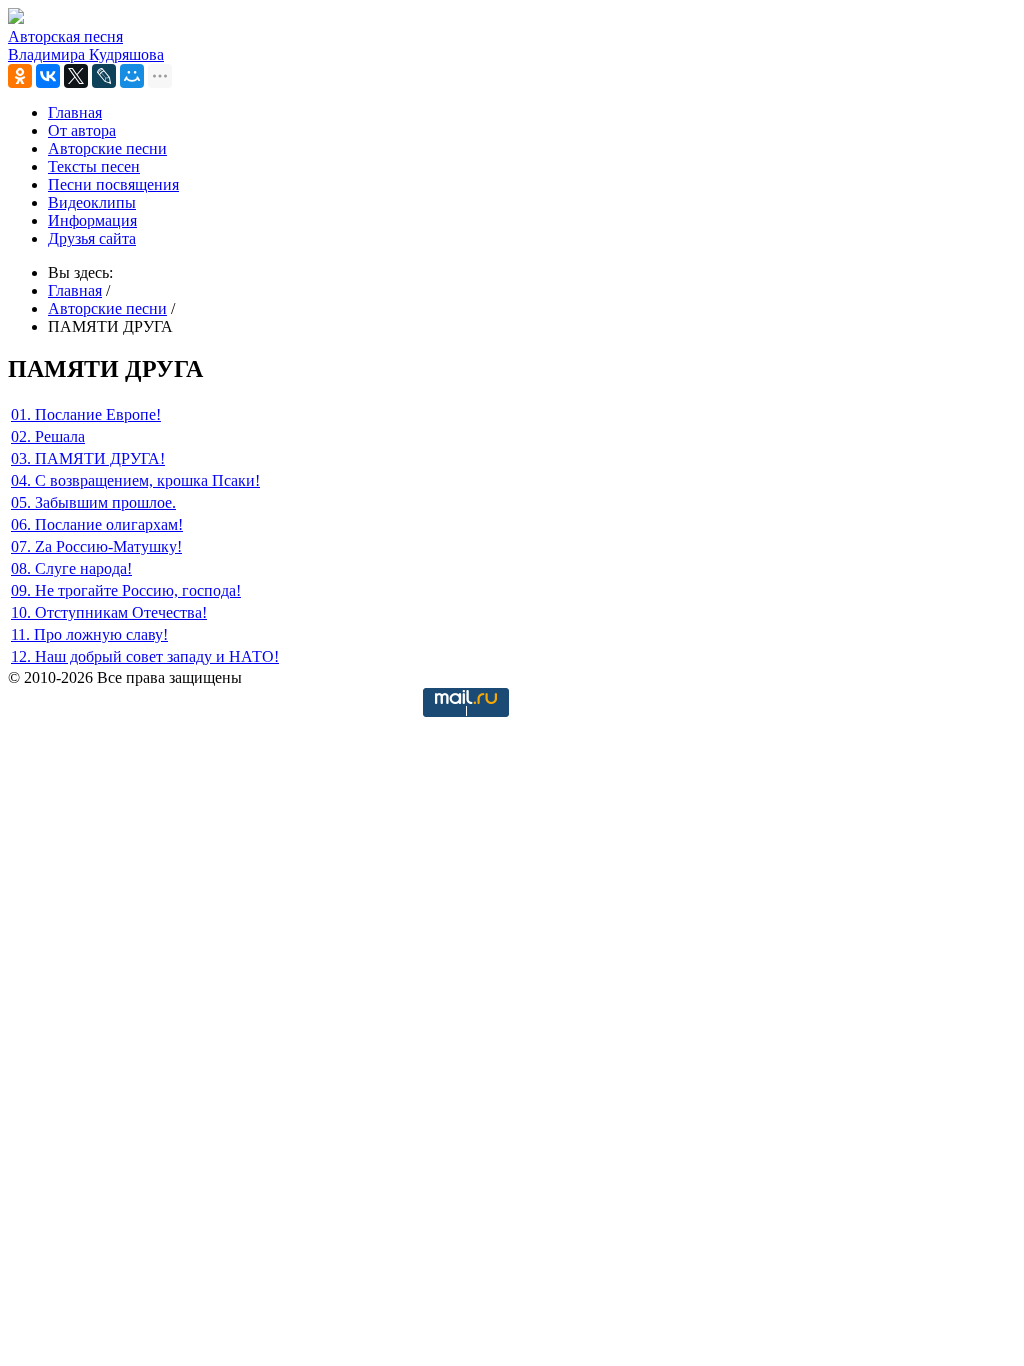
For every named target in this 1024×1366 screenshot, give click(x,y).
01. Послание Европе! (86, 414)
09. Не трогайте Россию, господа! (126, 590)
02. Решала (48, 436)
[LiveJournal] (104, 76)
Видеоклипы (92, 202)
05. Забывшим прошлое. (93, 502)
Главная (75, 112)
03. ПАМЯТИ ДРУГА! (88, 458)
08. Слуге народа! (71, 568)
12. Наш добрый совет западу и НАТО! (145, 656)
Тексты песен (94, 166)
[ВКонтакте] (48, 76)
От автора (82, 130)
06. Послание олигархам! (97, 524)
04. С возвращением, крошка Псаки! (135, 480)
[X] (76, 76)
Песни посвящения (113, 184)
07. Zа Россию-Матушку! (96, 546)
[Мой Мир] (132, 76)
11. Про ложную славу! (89, 634)
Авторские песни (107, 148)
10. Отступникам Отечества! (109, 612)
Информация (92, 220)
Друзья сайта (92, 238)
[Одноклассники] (20, 76)
